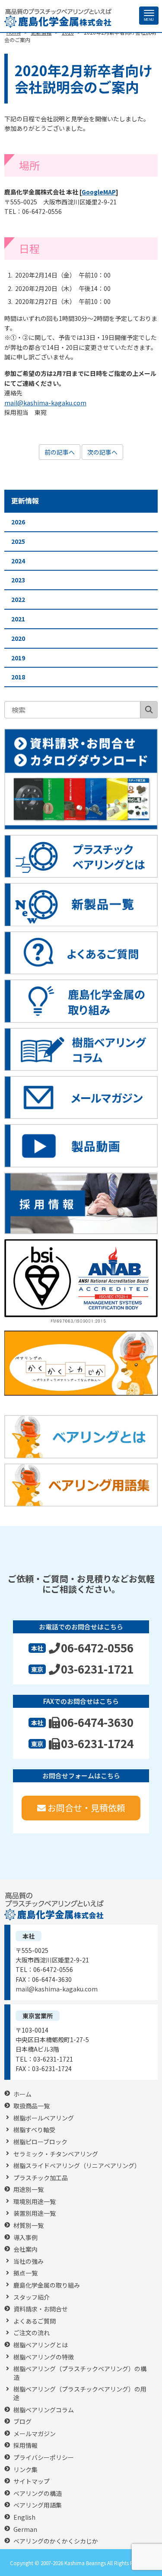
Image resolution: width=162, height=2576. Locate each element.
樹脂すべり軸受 (34, 2130)
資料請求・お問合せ (41, 2309)
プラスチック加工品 (41, 2178)
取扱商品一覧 (32, 2106)
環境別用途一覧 (35, 2202)
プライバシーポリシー (44, 2458)
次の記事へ (102, 452)
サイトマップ (32, 2481)
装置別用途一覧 (35, 2213)
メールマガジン (35, 2434)
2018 (18, 677)
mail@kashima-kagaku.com (45, 403)
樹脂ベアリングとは (41, 2345)
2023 (18, 580)
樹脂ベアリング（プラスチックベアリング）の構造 (80, 2373)
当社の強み (29, 2261)
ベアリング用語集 (38, 2505)
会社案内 (25, 2249)
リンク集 (25, 2470)
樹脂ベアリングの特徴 (44, 2357)
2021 (18, 619)
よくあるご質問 (35, 2321)
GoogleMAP (99, 192)
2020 (18, 638)
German (25, 2529)
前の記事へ (60, 452)
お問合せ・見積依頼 (86, 1808)
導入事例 (25, 2238)
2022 (18, 599)
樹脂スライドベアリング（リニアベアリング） (77, 2166)
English (24, 2517)
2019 (18, 658)
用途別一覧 (29, 2190)
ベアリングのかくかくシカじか (56, 2541)
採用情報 (25, 2445)
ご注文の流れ (32, 2333)
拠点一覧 (25, 2273)
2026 (18, 522)
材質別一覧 (29, 2225)
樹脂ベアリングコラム (44, 2410)
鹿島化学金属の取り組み (47, 2285)
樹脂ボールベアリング (44, 2118)
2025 (18, 541)
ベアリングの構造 (38, 2494)
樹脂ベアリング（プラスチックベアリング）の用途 (80, 2393)
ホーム (22, 2094)
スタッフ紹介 (32, 2297)
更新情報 (25, 501)
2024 (18, 561)
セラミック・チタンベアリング (56, 2154)
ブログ (22, 2422)
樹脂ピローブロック (40, 2142)
